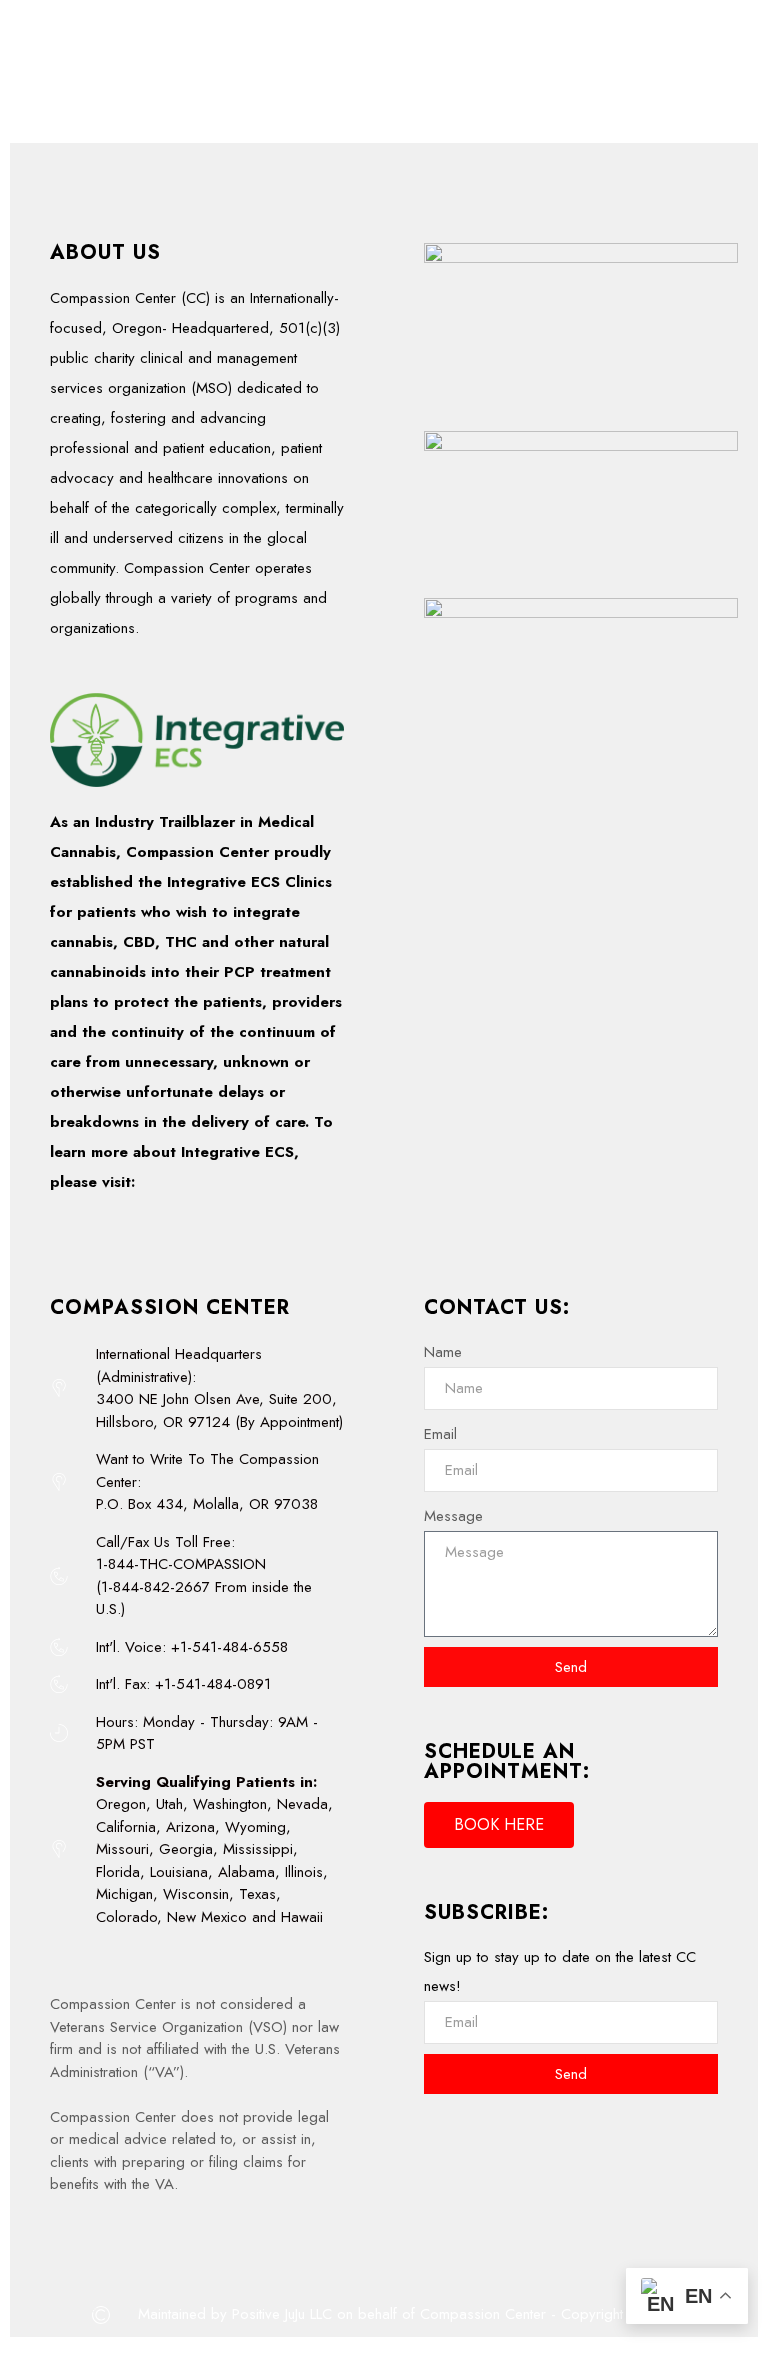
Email (440, 1434)
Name (443, 1352)
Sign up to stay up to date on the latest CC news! (560, 1971)
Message (453, 1516)
